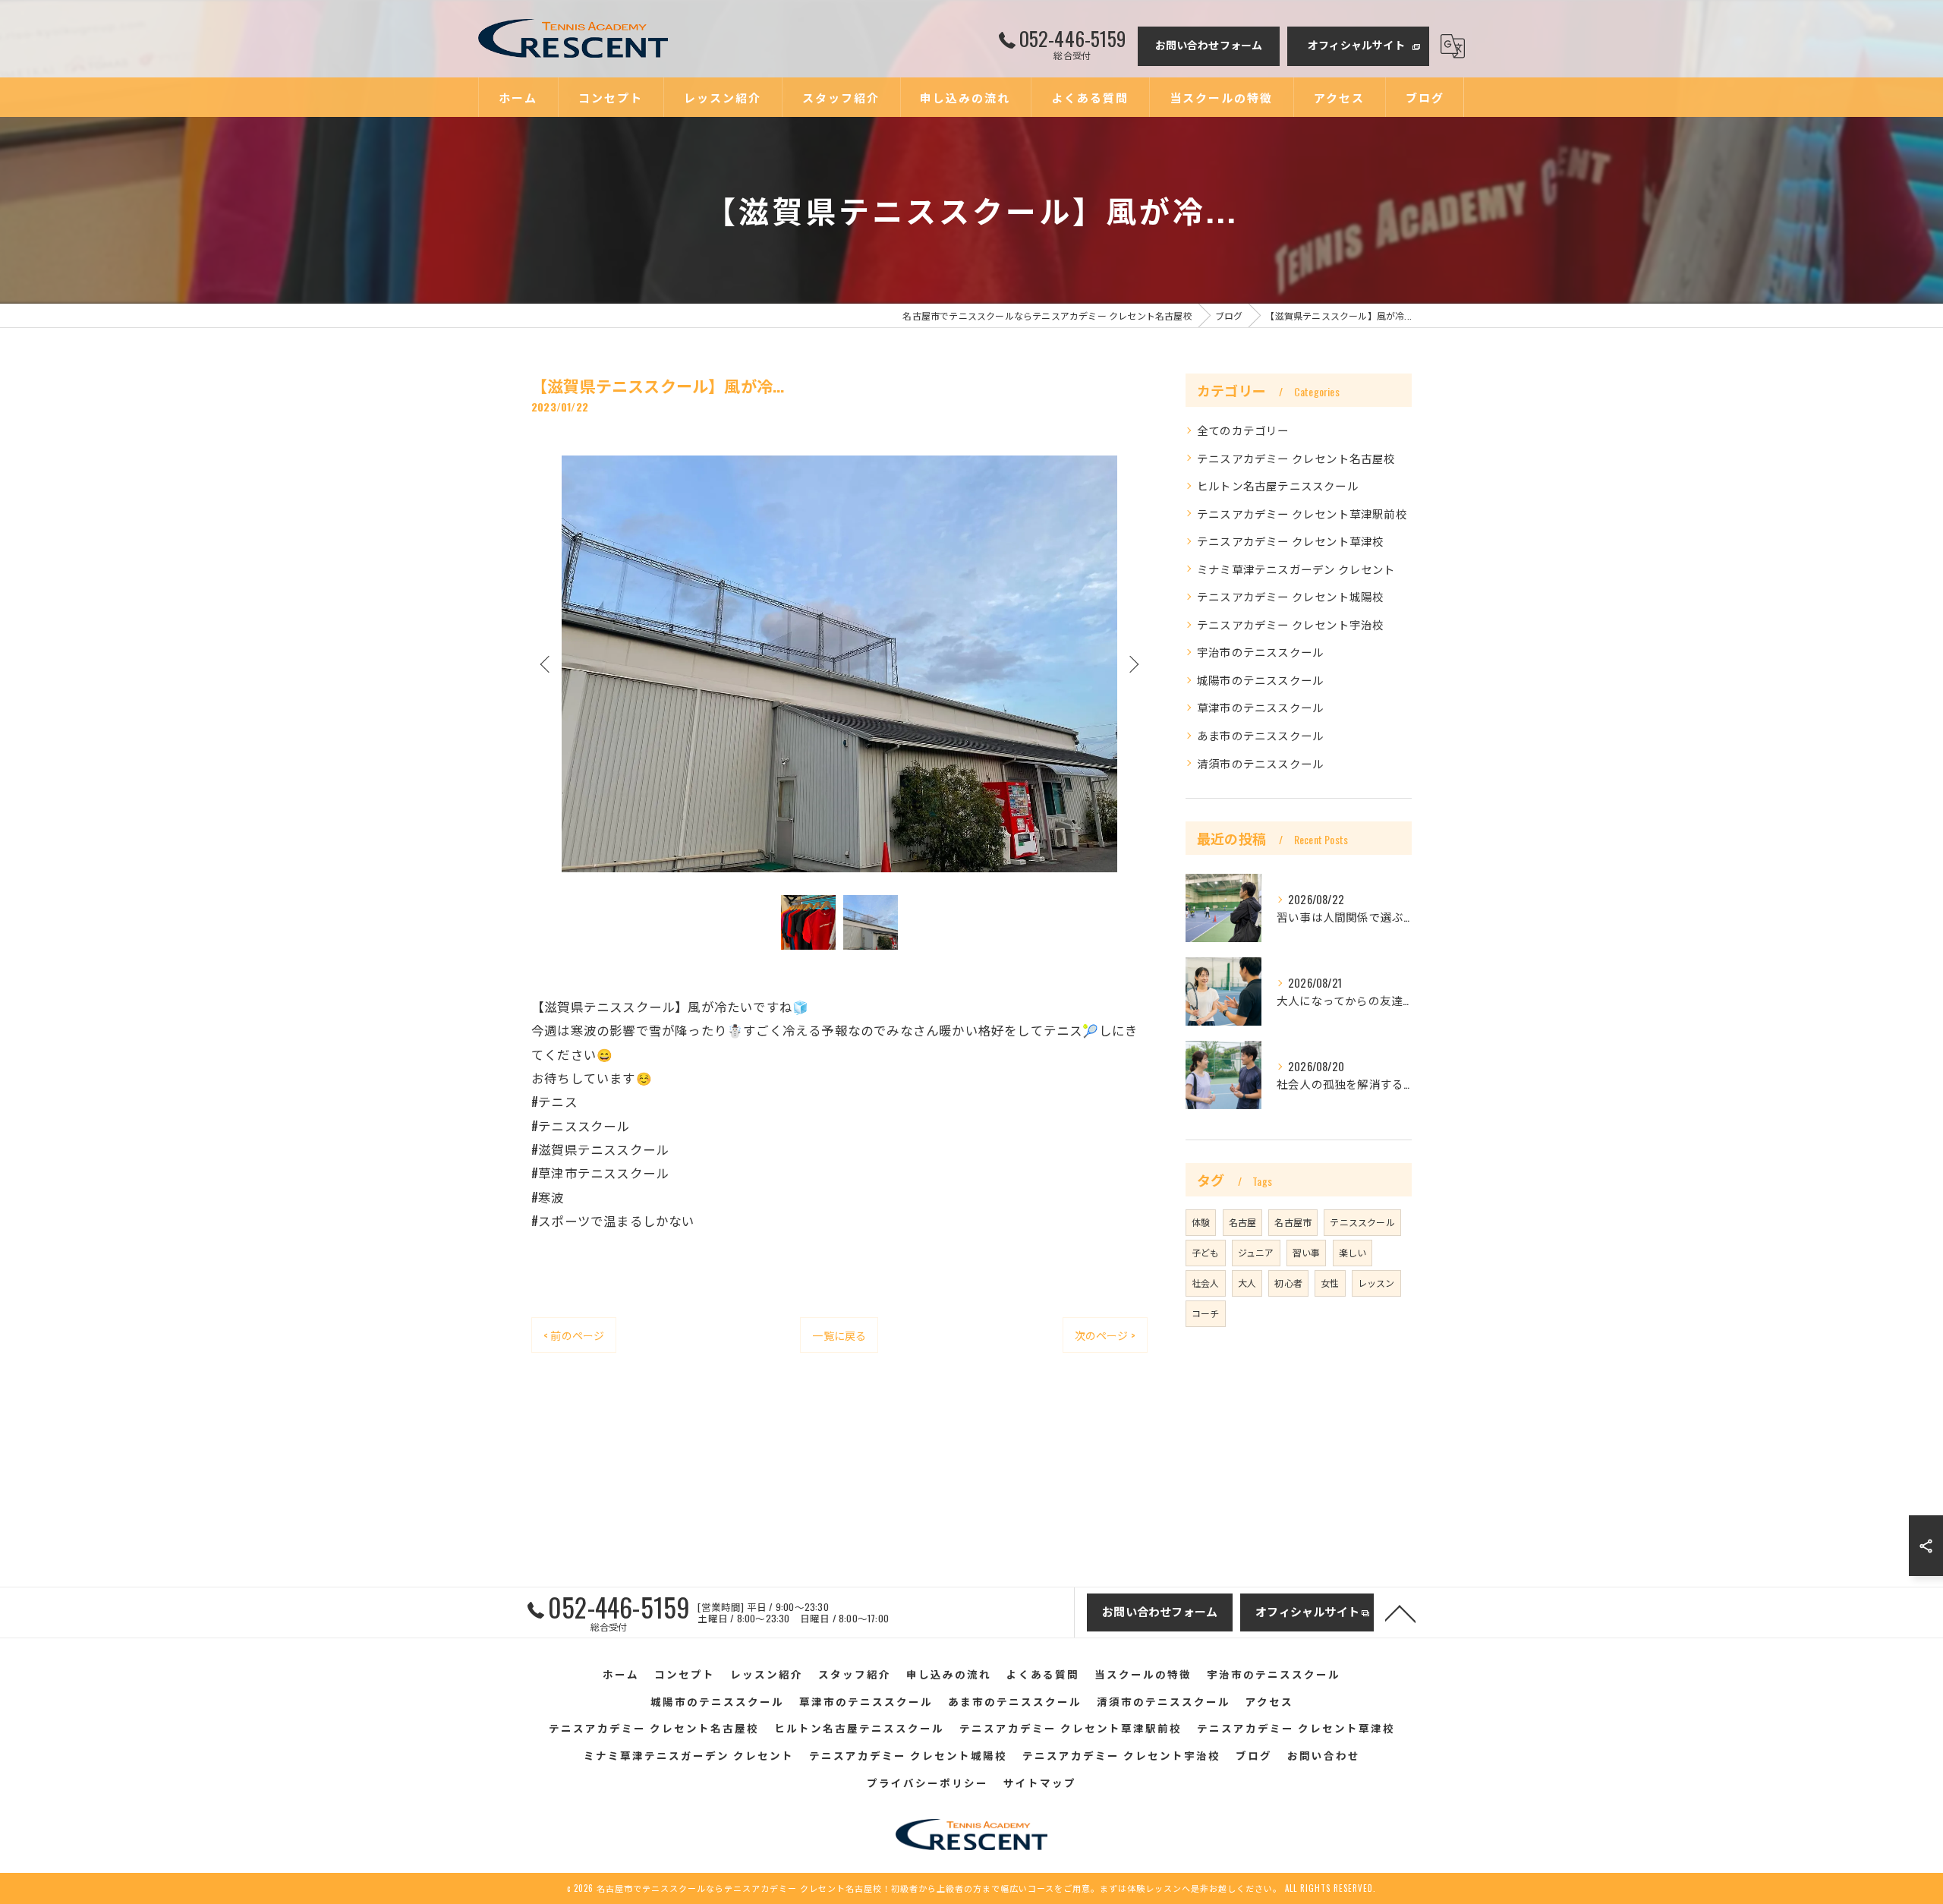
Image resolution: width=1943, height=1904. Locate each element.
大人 (1247, 1283)
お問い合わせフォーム (1209, 44)
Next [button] (1132, 664)
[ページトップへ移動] (1400, 1612)
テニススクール (1362, 1222)
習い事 (1307, 1252)
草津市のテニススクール (1260, 707)
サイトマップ (1040, 1783)
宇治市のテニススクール (1260, 652)
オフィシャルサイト (1356, 44)
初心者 (1288, 1283)
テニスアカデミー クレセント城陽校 (1290, 596)
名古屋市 (1293, 1222)
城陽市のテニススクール (1260, 680)
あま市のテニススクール (1260, 735)
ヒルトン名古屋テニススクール (1278, 485)
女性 (1330, 1283)
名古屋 (1243, 1222)
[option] (839, 664)
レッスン (1376, 1283)
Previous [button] (546, 664)
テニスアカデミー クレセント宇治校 (1290, 624)
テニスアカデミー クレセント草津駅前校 (1302, 514)
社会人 (1206, 1283)
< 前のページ (574, 1335)
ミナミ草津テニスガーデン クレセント (1296, 569)
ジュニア (1256, 1252)
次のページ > (1105, 1335)
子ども (1206, 1252)
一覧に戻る (839, 1335)
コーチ (1206, 1313)
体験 (1201, 1222)
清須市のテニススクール (1260, 763)
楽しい (1353, 1252)
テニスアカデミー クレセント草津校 (1290, 541)
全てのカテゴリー (1243, 430)
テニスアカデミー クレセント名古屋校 (1296, 458)
